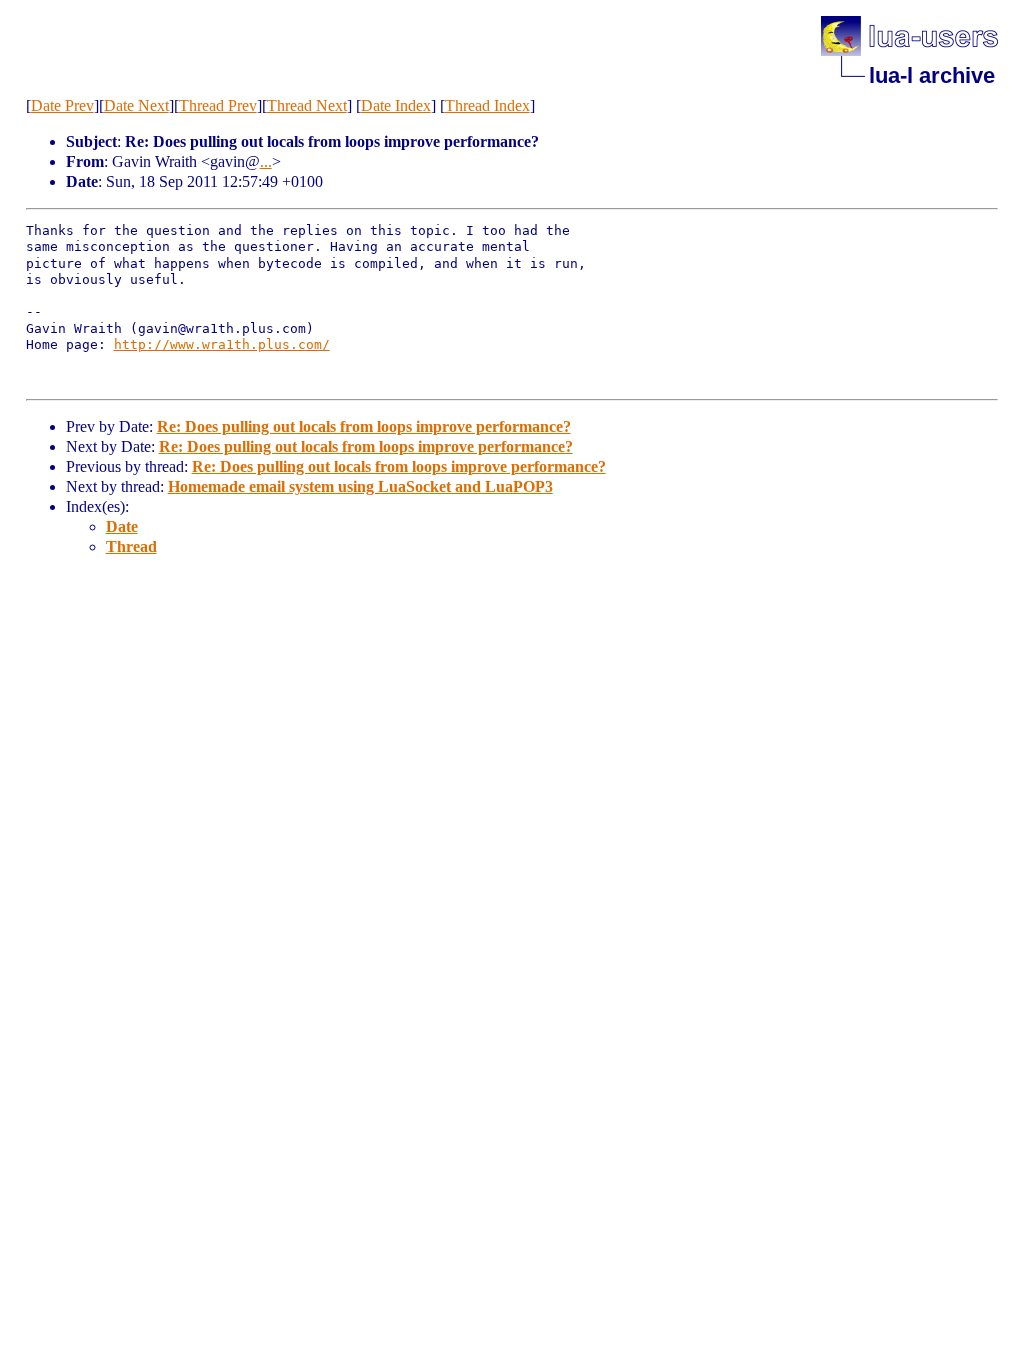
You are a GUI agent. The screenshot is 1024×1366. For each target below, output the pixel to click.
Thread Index (487, 105)
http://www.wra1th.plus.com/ (222, 344)
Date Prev (62, 105)
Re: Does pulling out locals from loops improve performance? (364, 426)
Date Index (396, 105)
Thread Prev (218, 105)
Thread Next (307, 105)
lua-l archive (932, 75)
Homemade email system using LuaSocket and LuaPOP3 (360, 486)
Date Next (136, 105)
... (266, 161)
